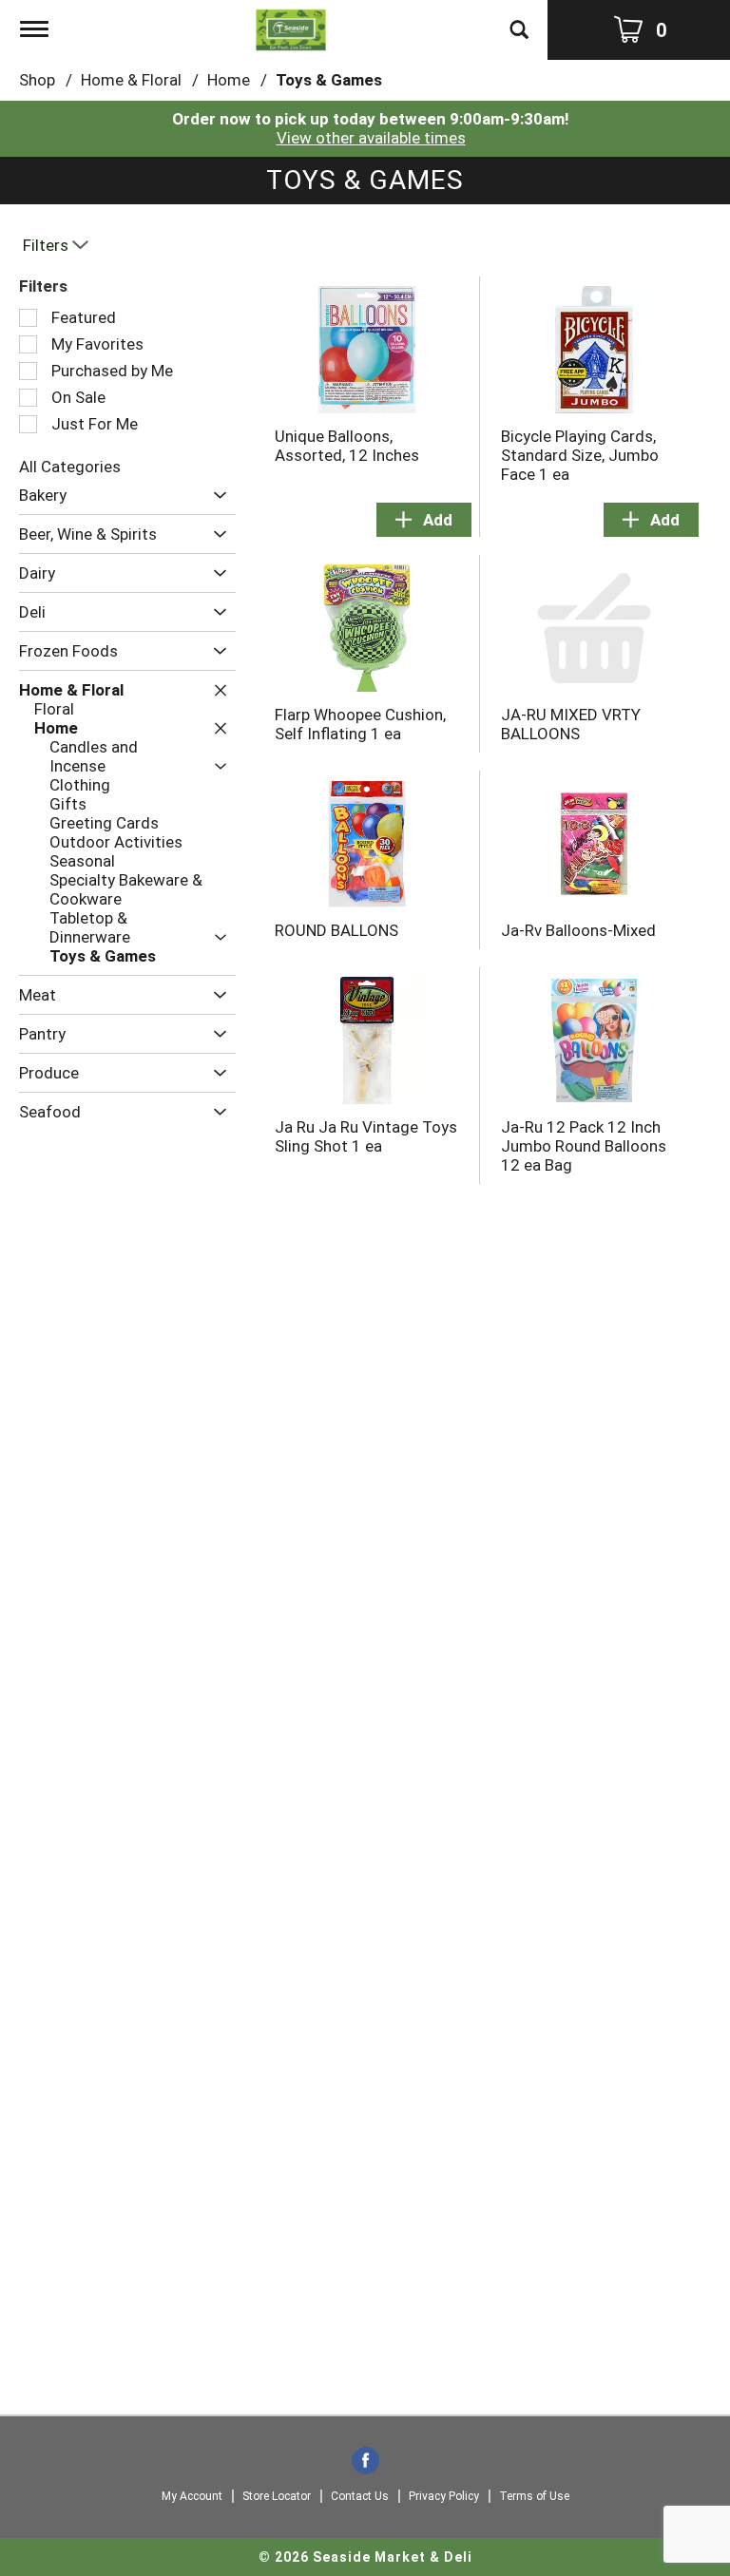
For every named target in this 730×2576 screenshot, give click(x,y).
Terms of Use (534, 2496)
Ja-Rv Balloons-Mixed (578, 930)
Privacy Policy (444, 2496)
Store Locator (277, 2496)
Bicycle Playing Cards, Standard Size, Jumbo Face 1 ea (580, 455)
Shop (37, 80)
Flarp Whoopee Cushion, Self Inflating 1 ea (360, 724)
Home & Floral (131, 80)
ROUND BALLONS (336, 930)
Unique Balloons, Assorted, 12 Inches (347, 446)
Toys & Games (329, 80)
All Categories (70, 467)
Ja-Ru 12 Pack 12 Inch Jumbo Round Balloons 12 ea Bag (584, 1146)
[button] (215, 496)
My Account (192, 2496)
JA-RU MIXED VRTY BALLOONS (571, 724)
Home (229, 80)
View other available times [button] (371, 138)
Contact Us (360, 2496)
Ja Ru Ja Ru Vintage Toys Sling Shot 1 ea (366, 1136)
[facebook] (365, 2462)
